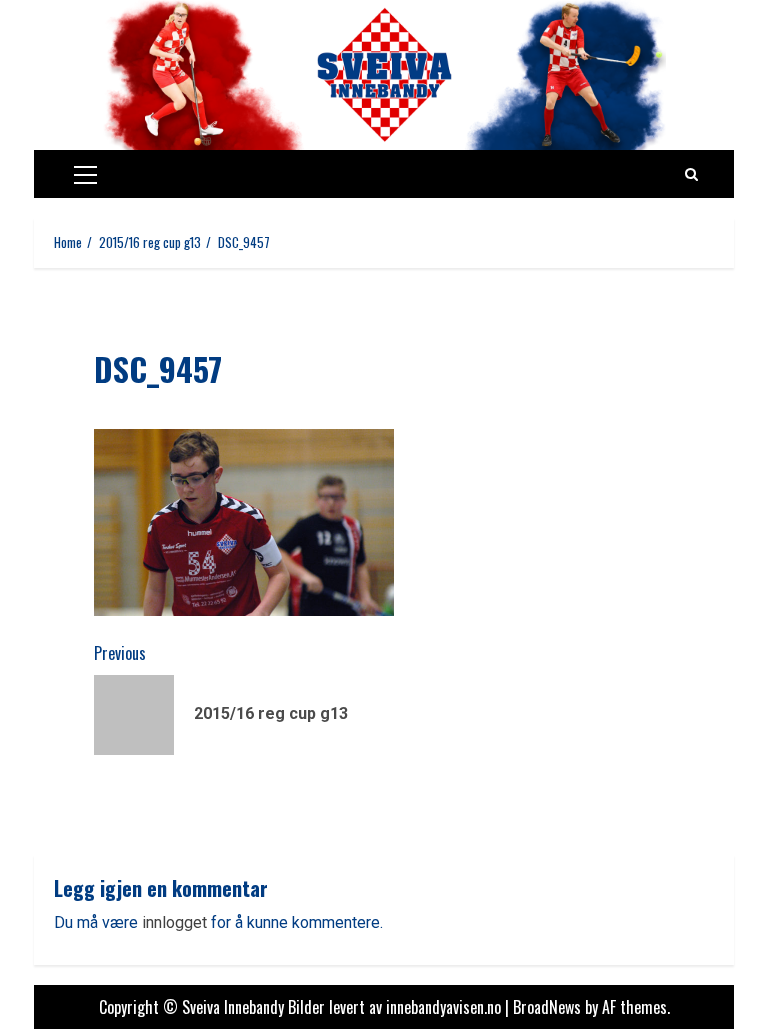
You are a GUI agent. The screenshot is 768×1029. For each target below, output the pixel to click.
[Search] (691, 174)
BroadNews (547, 1007)
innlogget (174, 922)
